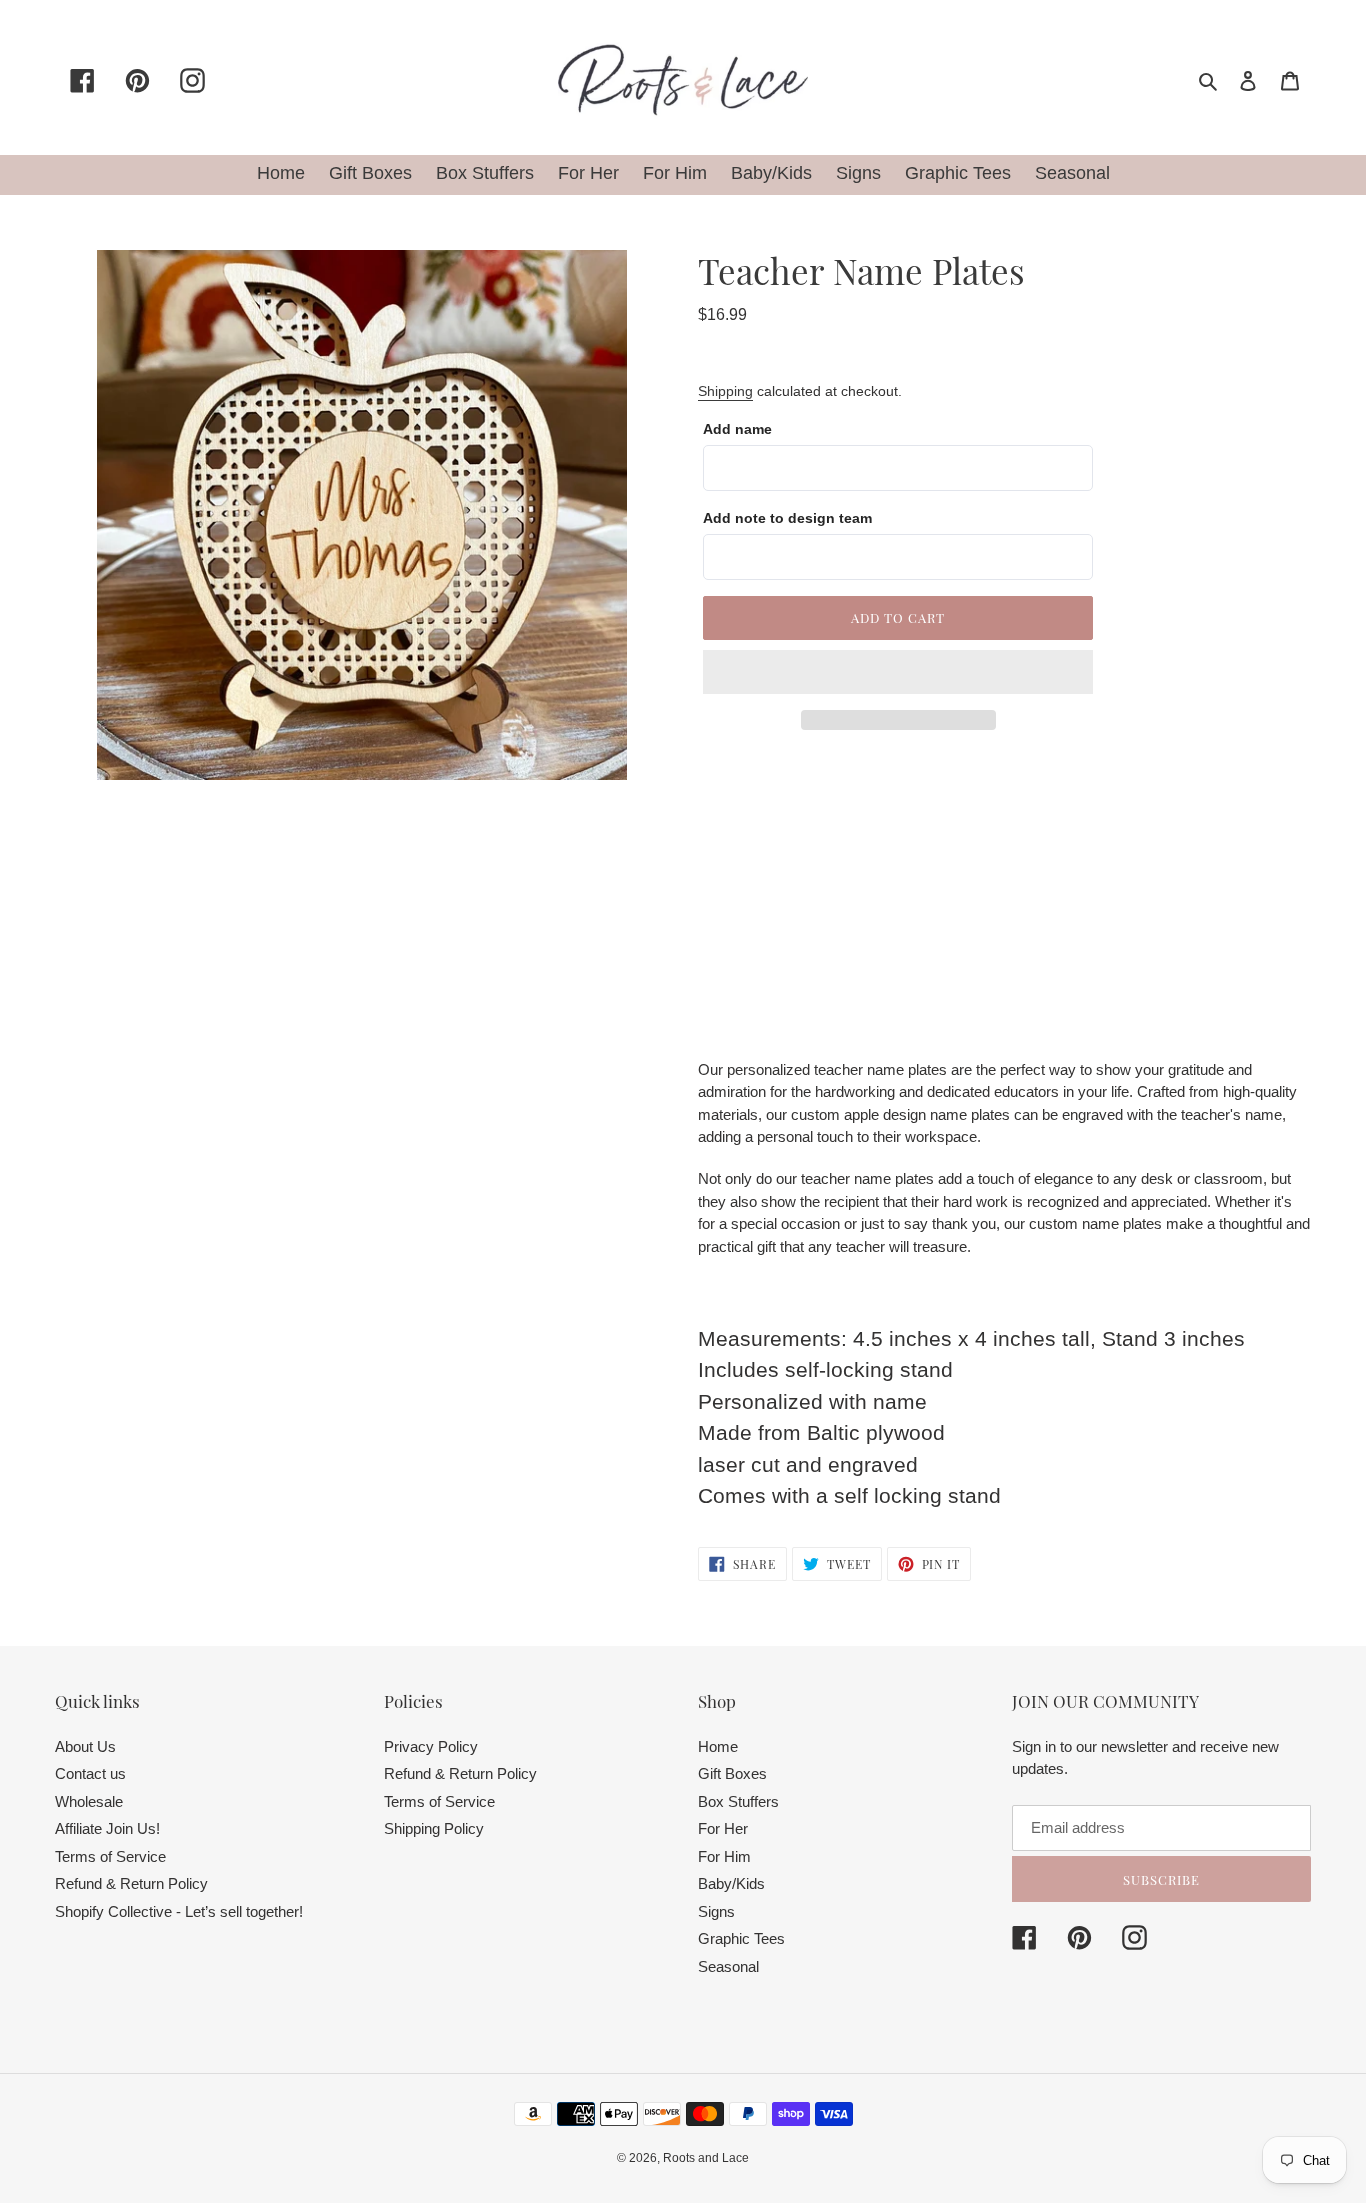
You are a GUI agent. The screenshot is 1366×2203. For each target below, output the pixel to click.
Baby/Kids (731, 1883)
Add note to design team (787, 518)
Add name (737, 429)
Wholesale (89, 1801)
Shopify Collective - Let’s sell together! (179, 1911)
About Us (85, 1746)
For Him (724, 1856)
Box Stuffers (738, 1801)
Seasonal (728, 1966)
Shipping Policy (434, 1828)
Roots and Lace (706, 2158)
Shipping (725, 391)
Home (718, 1746)
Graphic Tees (741, 1938)
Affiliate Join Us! (107, 1828)
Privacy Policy (431, 1746)
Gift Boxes (732, 1773)
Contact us (90, 1773)
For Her (723, 1828)
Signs (716, 1911)
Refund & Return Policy (131, 1883)
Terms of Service (110, 1856)
